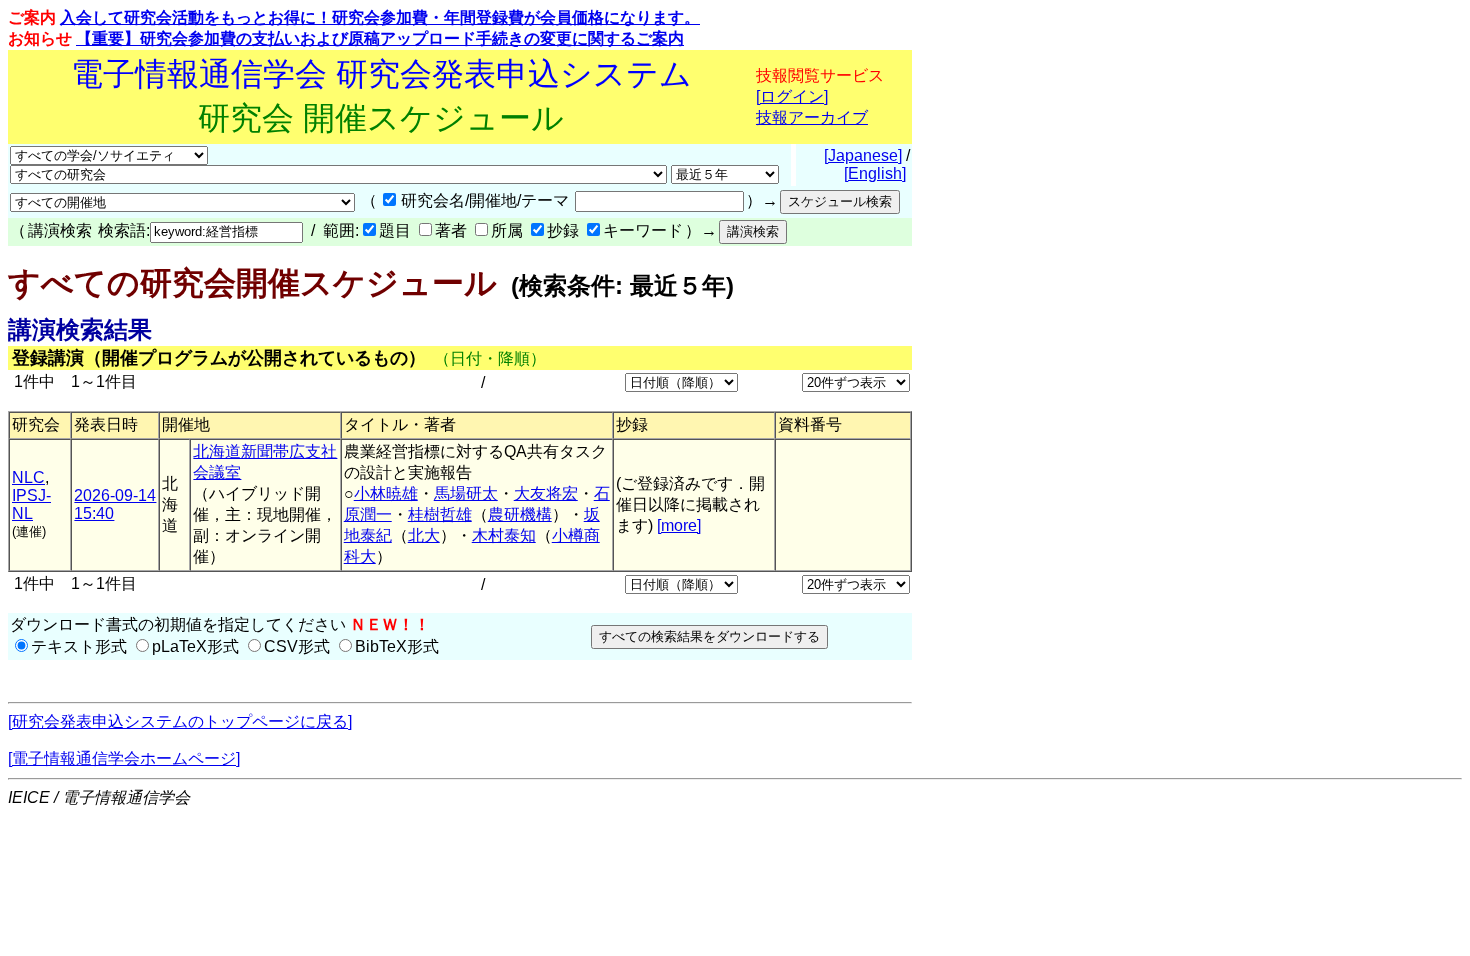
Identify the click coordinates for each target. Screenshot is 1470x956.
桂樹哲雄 (440, 514)
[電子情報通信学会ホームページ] (124, 758)
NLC (28, 477)
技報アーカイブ (812, 117)
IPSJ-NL (31, 504)
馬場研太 (466, 493)
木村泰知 (504, 535)
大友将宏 (546, 493)
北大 (424, 535)
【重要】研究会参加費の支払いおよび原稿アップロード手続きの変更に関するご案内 (380, 38)
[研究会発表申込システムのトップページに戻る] (180, 721)
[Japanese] (863, 155)
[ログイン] (792, 96)
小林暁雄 (386, 493)
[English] (875, 173)
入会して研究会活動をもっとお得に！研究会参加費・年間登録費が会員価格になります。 (380, 17)
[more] (679, 525)
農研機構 (520, 514)
